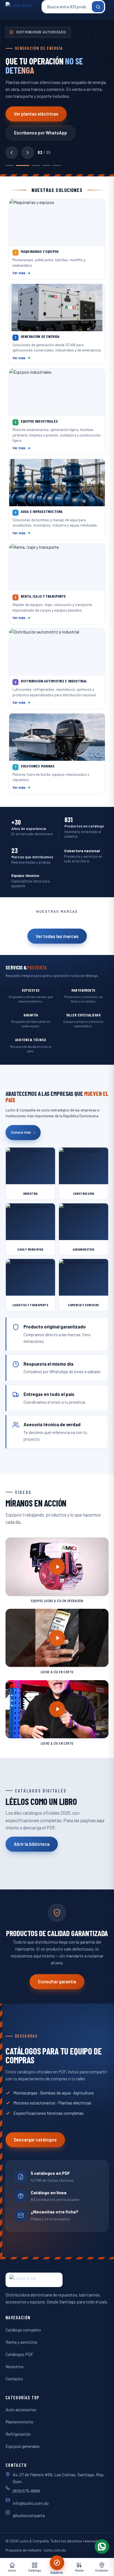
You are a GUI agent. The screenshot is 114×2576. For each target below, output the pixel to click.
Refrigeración (18, 2434)
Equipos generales (23, 2446)
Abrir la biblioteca (32, 1844)
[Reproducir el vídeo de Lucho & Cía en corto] (57, 1638)
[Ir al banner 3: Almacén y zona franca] (36, 166)
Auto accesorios (21, 2409)
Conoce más (23, 1132)
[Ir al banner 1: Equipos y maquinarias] (10, 166)
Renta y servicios (21, 2342)
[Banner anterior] (12, 153)
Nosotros (15, 2366)
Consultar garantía (57, 1982)
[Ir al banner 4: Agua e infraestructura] (46, 166)
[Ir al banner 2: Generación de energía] (23, 166)
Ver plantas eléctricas (36, 114)
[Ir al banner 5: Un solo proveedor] (57, 166)
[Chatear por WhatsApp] (102, 2547)
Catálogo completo (23, 2330)
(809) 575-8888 (26, 2491)
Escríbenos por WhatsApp (41, 133)
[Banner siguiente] (28, 153)
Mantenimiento (20, 2422)
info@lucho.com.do (31, 2503)
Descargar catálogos (35, 2140)
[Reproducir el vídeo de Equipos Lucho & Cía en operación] (57, 1567)
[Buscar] (98, 7)
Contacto (14, 2379)
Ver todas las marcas (57, 936)
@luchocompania (29, 2515)
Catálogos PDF (19, 2354)
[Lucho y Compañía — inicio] (22, 7)
